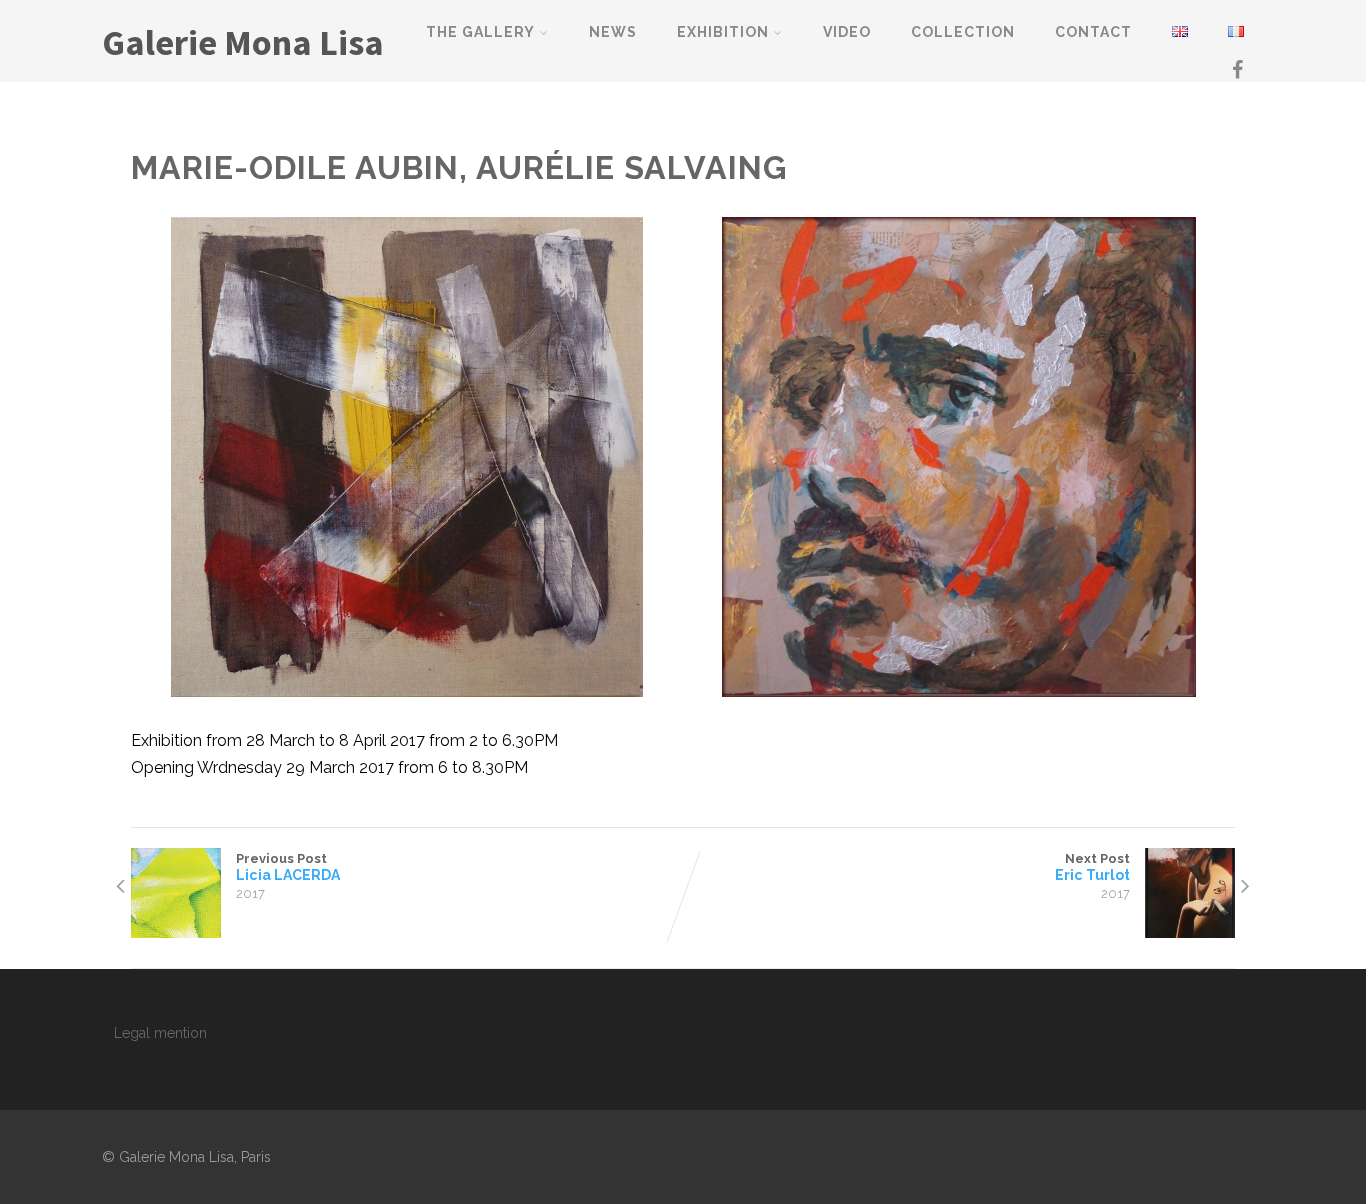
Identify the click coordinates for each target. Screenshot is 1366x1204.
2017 (250, 893)
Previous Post (288, 867)
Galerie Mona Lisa (243, 42)
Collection (963, 32)
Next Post (1092, 867)
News (613, 32)
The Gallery (480, 32)
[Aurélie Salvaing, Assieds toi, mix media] (959, 457)
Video (847, 32)
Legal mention (160, 1033)
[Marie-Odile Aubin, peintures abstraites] (407, 457)
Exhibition (723, 32)
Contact (1093, 32)
